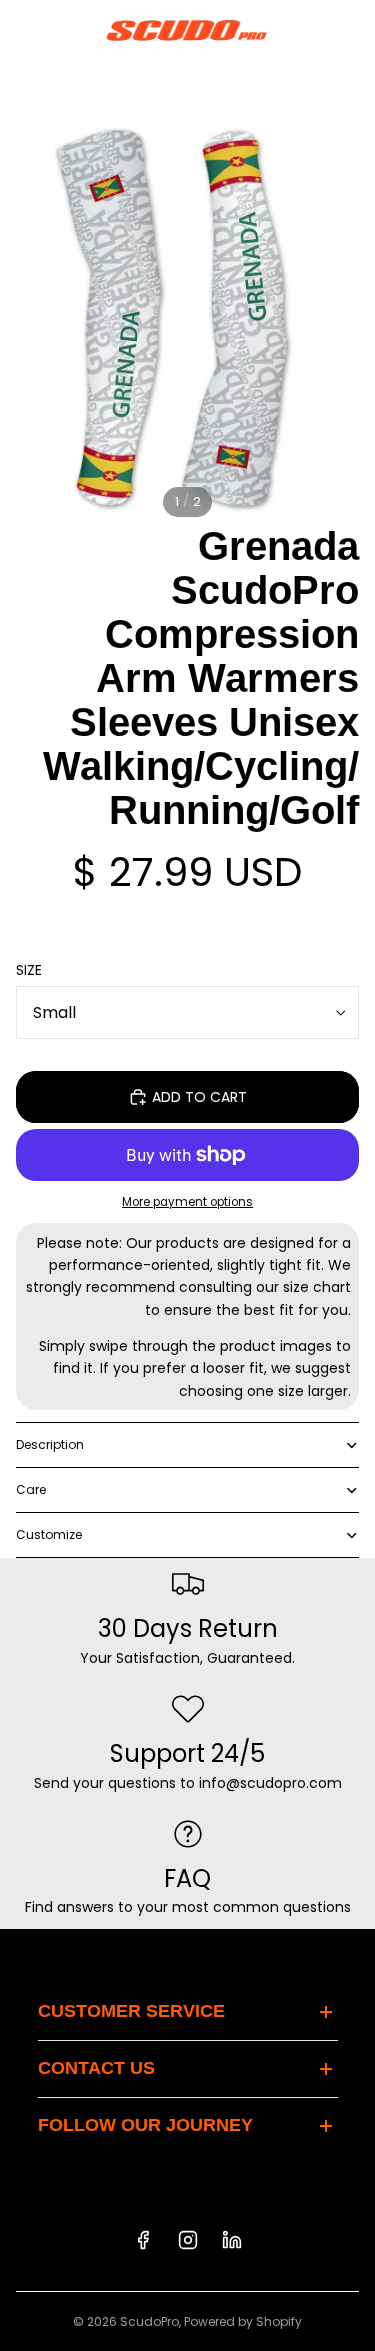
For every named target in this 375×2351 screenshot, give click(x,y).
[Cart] (351, 30)
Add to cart (199, 1097)
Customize (49, 1534)
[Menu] (23, 30)
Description (50, 1444)
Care (31, 1489)
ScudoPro (149, 2321)
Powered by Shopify (243, 2321)
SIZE (29, 970)
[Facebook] (143, 2240)
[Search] (66, 30)
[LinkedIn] (232, 2240)
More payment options (187, 1202)
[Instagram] (188, 2240)
